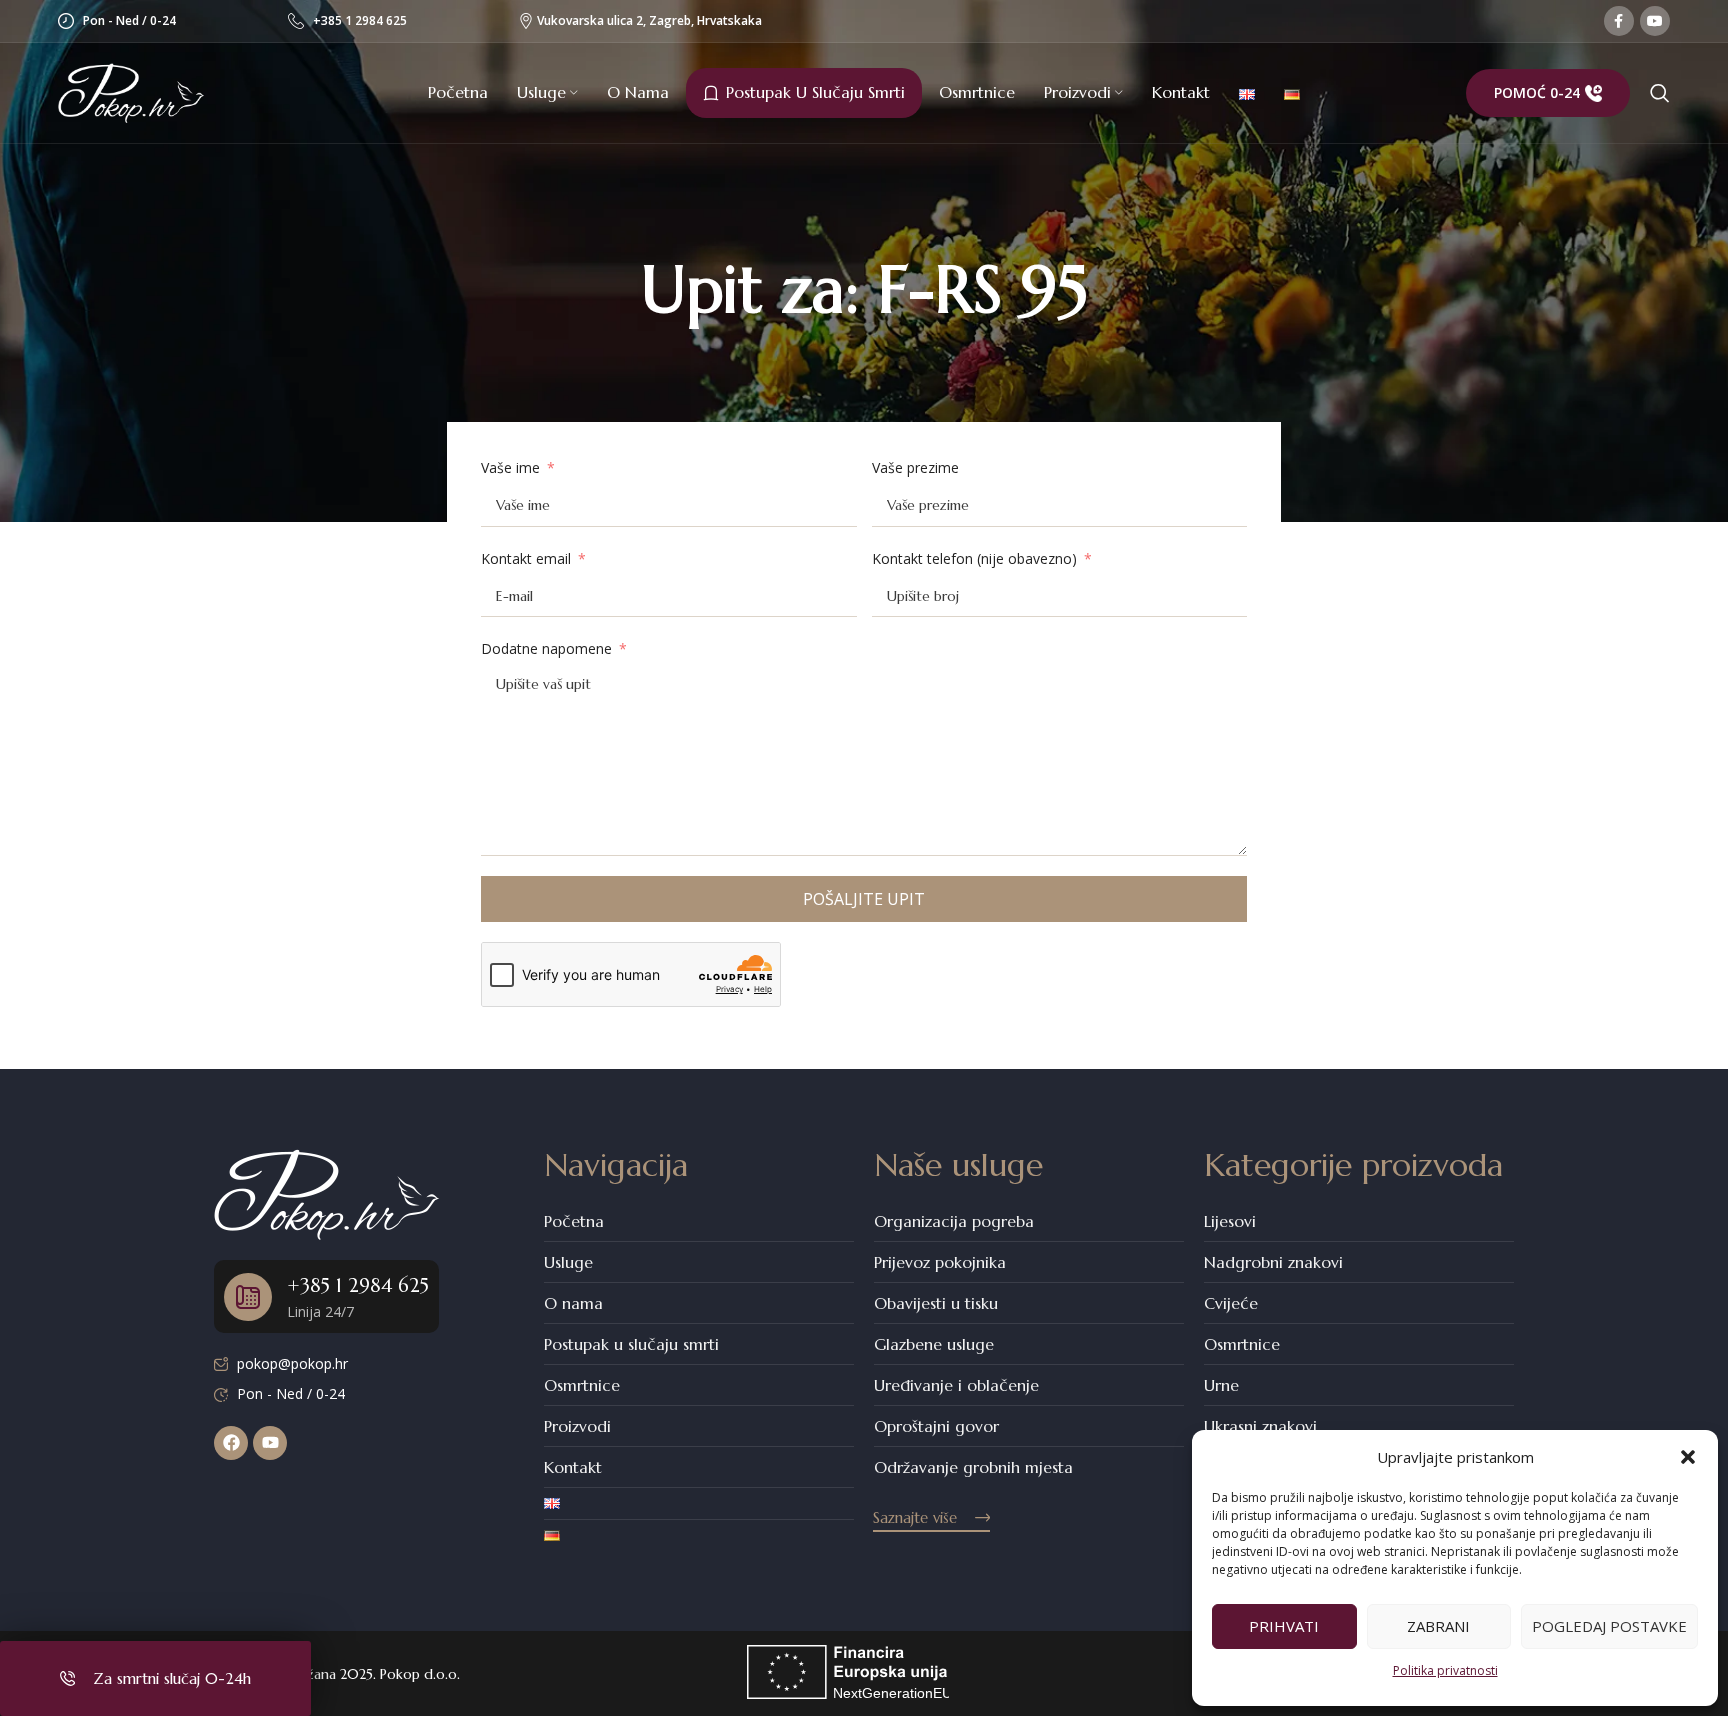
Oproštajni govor (936, 1426)
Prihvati (1284, 1626)
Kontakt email (526, 558)
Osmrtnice (582, 1385)
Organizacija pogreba (954, 1221)
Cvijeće (1231, 1303)
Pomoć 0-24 (1537, 92)
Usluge (568, 1262)
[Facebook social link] (1619, 21)
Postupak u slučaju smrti (631, 1344)
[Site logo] (131, 91)
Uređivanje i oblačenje (956, 1385)
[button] (1688, 1457)
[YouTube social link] (1655, 21)
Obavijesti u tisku (936, 1303)
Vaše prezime (915, 467)
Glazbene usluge (934, 1344)
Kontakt (573, 1467)
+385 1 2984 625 (360, 20)
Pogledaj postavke (1609, 1626)
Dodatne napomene (546, 648)
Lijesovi (1230, 1221)
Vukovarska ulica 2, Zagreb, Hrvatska (642, 20)
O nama (573, 1303)
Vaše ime (510, 467)
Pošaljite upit (864, 899)
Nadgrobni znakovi (1273, 1262)
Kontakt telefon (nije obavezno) (974, 558)
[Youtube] (270, 1443)
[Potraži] (1660, 93)
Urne (1221, 1385)
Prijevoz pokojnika (940, 1262)
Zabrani (1438, 1626)
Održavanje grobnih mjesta (973, 1467)
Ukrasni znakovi (1260, 1426)
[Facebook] (231, 1443)
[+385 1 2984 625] (248, 1297)
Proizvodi (577, 1426)
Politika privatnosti (1445, 1670)
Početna (574, 1221)
